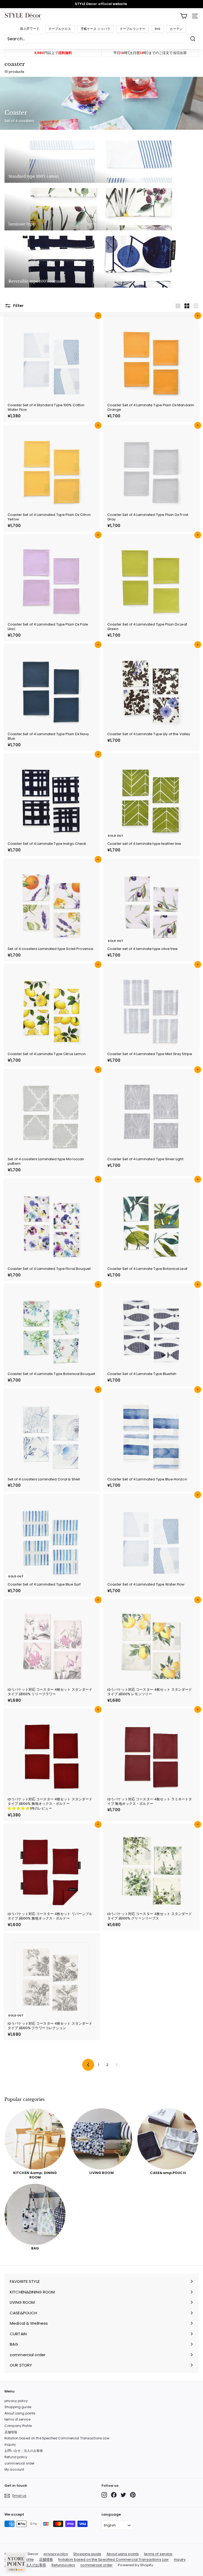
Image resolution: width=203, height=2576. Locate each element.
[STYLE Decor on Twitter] (123, 2495)
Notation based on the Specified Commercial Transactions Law (57, 2438)
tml (158, 29)
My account (14, 2469)
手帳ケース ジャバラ (95, 29)
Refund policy (16, 2457)
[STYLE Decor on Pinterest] (133, 2495)
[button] (19, 1808)
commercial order (19, 2463)
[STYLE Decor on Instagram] (104, 2495)
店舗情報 (11, 2432)
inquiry (10, 2445)
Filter (18, 306)
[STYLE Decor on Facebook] (114, 2495)
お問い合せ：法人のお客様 (24, 2451)
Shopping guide (18, 2407)
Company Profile (18, 2426)
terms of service (17, 2419)
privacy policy (16, 2401)
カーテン (176, 29)
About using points (20, 2413)
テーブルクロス (60, 29)
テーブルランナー (133, 29)
